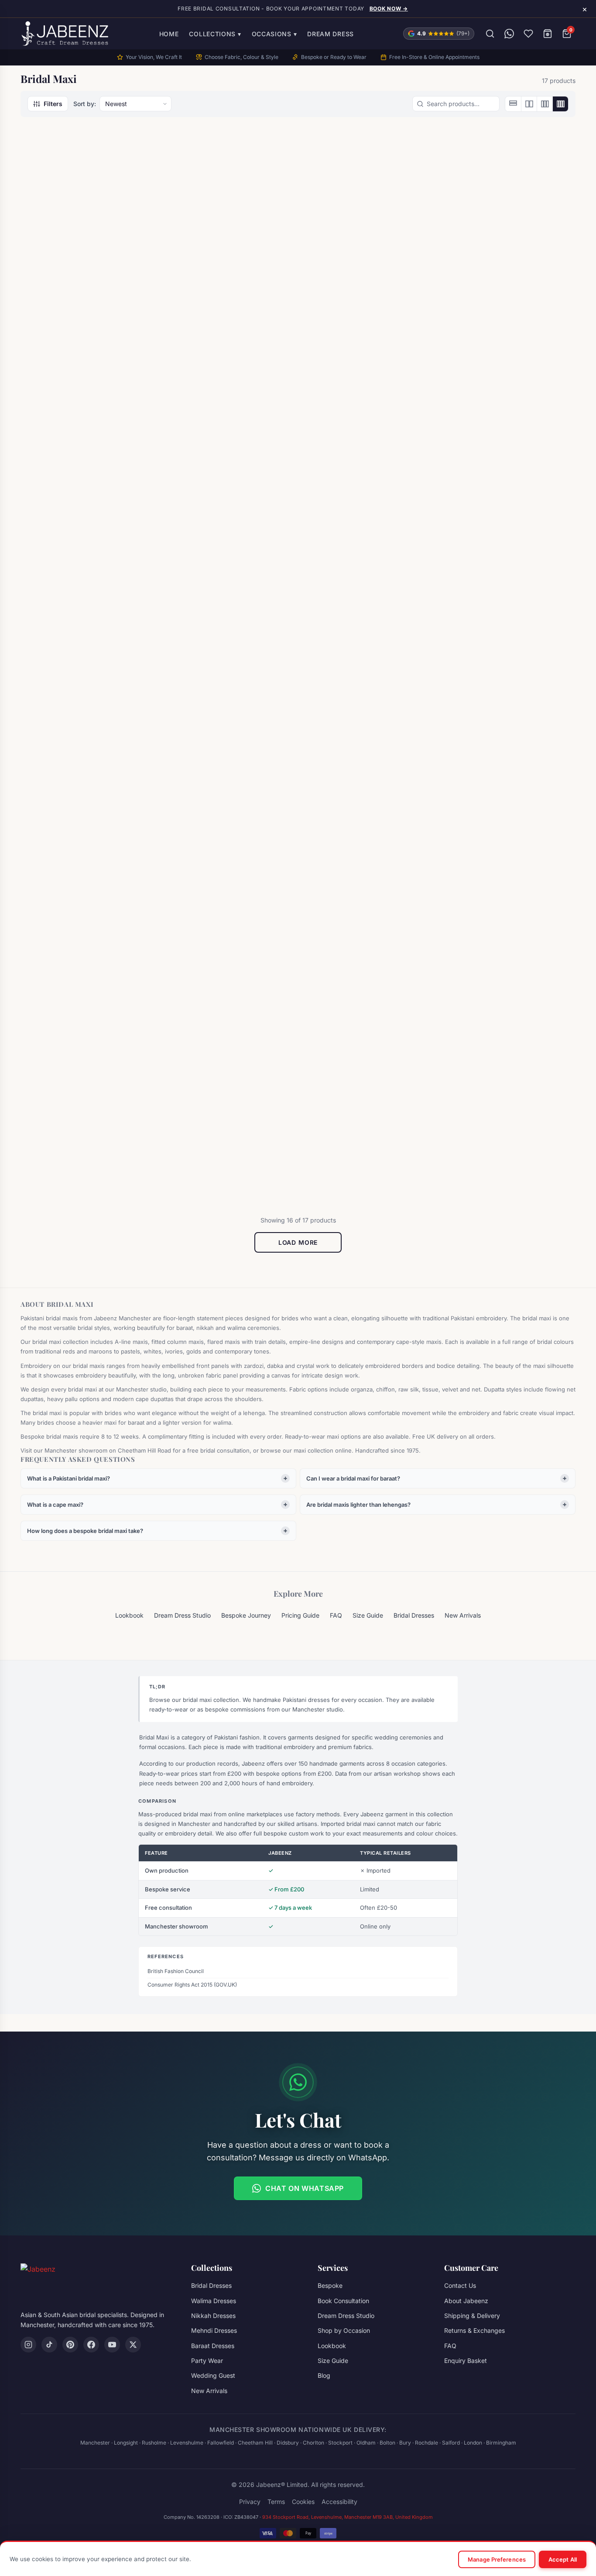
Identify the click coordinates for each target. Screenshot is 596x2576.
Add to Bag (368, 885)
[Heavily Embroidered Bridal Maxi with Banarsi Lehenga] (87, 751)
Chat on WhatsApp (305, 2188)
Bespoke (330, 2285)
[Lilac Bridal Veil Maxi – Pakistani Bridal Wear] (509, 751)
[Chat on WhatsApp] (509, 34)
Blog (324, 2375)
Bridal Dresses (55, 309)
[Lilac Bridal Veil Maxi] (368, 751)
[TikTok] (49, 2345)
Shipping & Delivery (472, 2316)
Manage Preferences (497, 2559)
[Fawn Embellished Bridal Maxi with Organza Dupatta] (87, 483)
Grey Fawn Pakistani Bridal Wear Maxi (509, 591)
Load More (298, 1242)
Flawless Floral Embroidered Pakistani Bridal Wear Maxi (362, 591)
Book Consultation (343, 2301)
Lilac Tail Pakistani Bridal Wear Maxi (85, 1138)
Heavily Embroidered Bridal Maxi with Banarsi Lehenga (79, 860)
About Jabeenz (466, 2301)
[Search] (490, 34)
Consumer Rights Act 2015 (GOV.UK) (192, 1985)
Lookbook (129, 1615)
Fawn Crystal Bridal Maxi (497, 319)
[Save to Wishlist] (133, 148)
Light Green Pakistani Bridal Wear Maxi (221, 860)
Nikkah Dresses (213, 2316)
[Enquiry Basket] (548, 34)
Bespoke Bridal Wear (204, 309)
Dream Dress (331, 34)
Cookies (303, 2502)
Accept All (563, 2559)
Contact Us (460, 2285)
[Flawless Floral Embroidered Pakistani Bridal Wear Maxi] (368, 483)
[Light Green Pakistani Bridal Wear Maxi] (228, 751)
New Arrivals (463, 1615)
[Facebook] (91, 2345)
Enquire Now (82, 358)
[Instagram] (28, 2345)
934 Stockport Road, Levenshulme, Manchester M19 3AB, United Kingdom (348, 2517)
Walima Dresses (214, 2301)
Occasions (274, 34)
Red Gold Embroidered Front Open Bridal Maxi (362, 1138)
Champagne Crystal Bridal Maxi (226, 319)
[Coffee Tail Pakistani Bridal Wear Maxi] (368, 215)
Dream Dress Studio (182, 1615)
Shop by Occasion (344, 2330)
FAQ (336, 1615)
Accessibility (339, 2502)
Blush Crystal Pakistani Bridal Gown (82, 324)
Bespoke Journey (246, 1615)
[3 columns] (545, 104)
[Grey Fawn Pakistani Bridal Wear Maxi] (509, 483)
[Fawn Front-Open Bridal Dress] (228, 483)
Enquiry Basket (466, 2361)
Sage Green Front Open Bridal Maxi (494, 1138)
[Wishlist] (528, 34)
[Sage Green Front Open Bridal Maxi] (509, 1030)
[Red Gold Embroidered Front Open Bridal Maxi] (368, 1030)
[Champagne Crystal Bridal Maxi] (228, 215)
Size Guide (368, 1615)
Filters (53, 104)
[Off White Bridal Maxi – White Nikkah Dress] (228, 1030)
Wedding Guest (213, 2375)
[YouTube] (112, 2345)
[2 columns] (529, 104)
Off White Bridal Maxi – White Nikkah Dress (223, 1138)
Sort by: (85, 104)
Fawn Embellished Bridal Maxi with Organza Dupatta (84, 591)
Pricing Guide (300, 1615)
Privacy (250, 2502)
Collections (215, 34)
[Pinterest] (70, 2345)
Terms (276, 2502)
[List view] (513, 104)
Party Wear (207, 2361)
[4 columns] (560, 104)
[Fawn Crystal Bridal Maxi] (509, 215)
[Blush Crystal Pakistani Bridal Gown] (87, 215)
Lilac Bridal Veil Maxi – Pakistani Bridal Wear (494, 860)
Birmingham (501, 2443)
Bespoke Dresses (198, 1123)
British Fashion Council (176, 1971)
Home (169, 34)
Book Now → (389, 9)
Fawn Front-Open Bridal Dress (225, 587)
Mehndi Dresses (214, 2330)
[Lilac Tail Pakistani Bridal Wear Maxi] (87, 1030)
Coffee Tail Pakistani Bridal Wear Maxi (360, 324)
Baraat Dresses (338, 309)
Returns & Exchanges (474, 2330)
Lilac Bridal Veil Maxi (350, 855)
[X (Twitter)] (133, 2345)
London (473, 2443)
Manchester (95, 2443)
